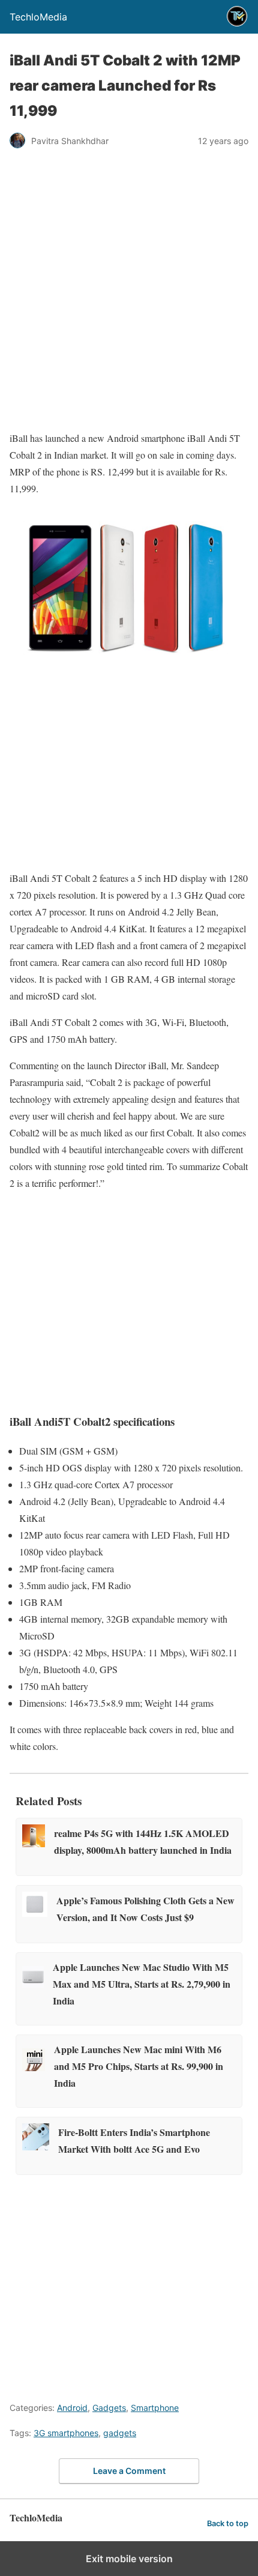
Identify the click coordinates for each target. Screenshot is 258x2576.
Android (72, 2408)
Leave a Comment (129, 2471)
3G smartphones (66, 2433)
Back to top (228, 2523)
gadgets (120, 2433)
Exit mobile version (129, 2559)
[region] (129, 261)
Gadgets (109, 2408)
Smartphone (155, 2408)
